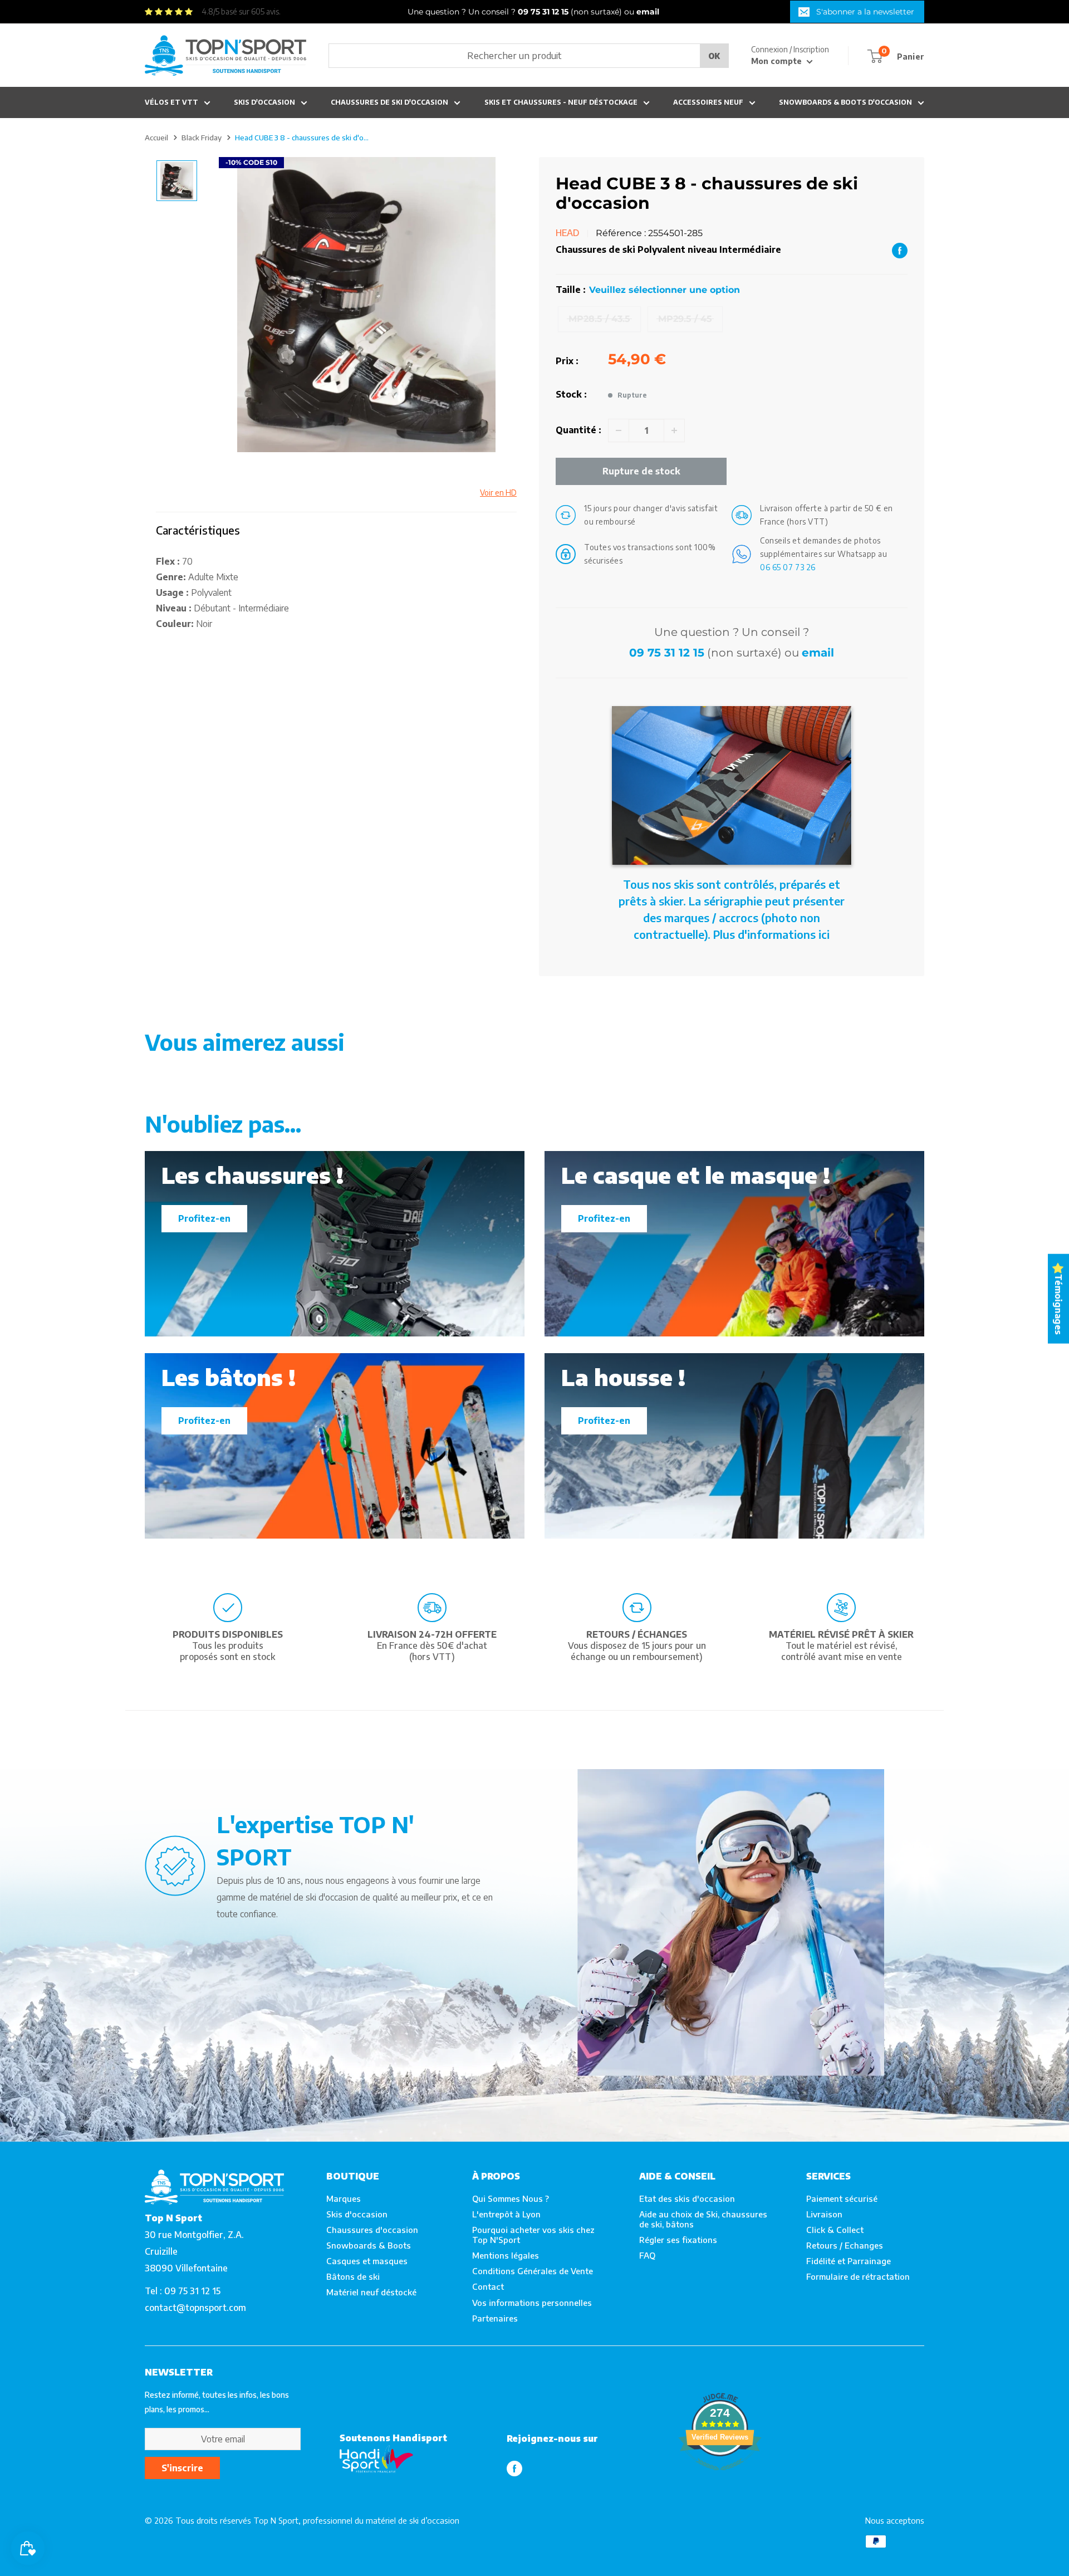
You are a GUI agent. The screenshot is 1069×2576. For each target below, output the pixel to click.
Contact (488, 2286)
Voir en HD (498, 493)
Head (568, 233)
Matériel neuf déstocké (371, 2292)
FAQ (647, 2255)
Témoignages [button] (1058, 1304)
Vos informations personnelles (532, 2303)
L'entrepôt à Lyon (506, 2214)
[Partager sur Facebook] (900, 250)
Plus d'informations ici (771, 934)
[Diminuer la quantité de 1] (619, 430)
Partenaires (495, 2318)
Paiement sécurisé (842, 2198)
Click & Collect (835, 2230)
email (818, 653)
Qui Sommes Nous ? (511, 2198)
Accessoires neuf (708, 102)
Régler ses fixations (678, 2240)
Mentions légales (506, 2255)
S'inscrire (182, 2468)
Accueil (156, 138)
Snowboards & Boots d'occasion (845, 102)
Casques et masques (367, 2261)
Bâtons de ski (353, 2276)
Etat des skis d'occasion (687, 2198)
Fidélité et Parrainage (849, 2261)
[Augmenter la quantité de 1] (674, 430)
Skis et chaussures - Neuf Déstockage (561, 102)
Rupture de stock (641, 471)
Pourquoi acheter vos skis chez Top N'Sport (533, 2235)
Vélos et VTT (171, 102)
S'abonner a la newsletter (865, 12)
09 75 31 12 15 (667, 653)
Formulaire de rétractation (858, 2276)
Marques (344, 2198)
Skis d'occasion (264, 102)
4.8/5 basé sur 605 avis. (241, 11)
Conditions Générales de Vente (533, 2271)
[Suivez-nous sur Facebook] (514, 2468)
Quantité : (578, 430)
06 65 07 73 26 (788, 567)
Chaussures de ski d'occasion (389, 102)
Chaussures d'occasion (372, 2230)
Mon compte (778, 61)
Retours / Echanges (845, 2245)
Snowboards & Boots (369, 2245)
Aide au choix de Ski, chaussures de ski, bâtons (703, 2219)
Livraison (824, 2214)
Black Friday (202, 138)
